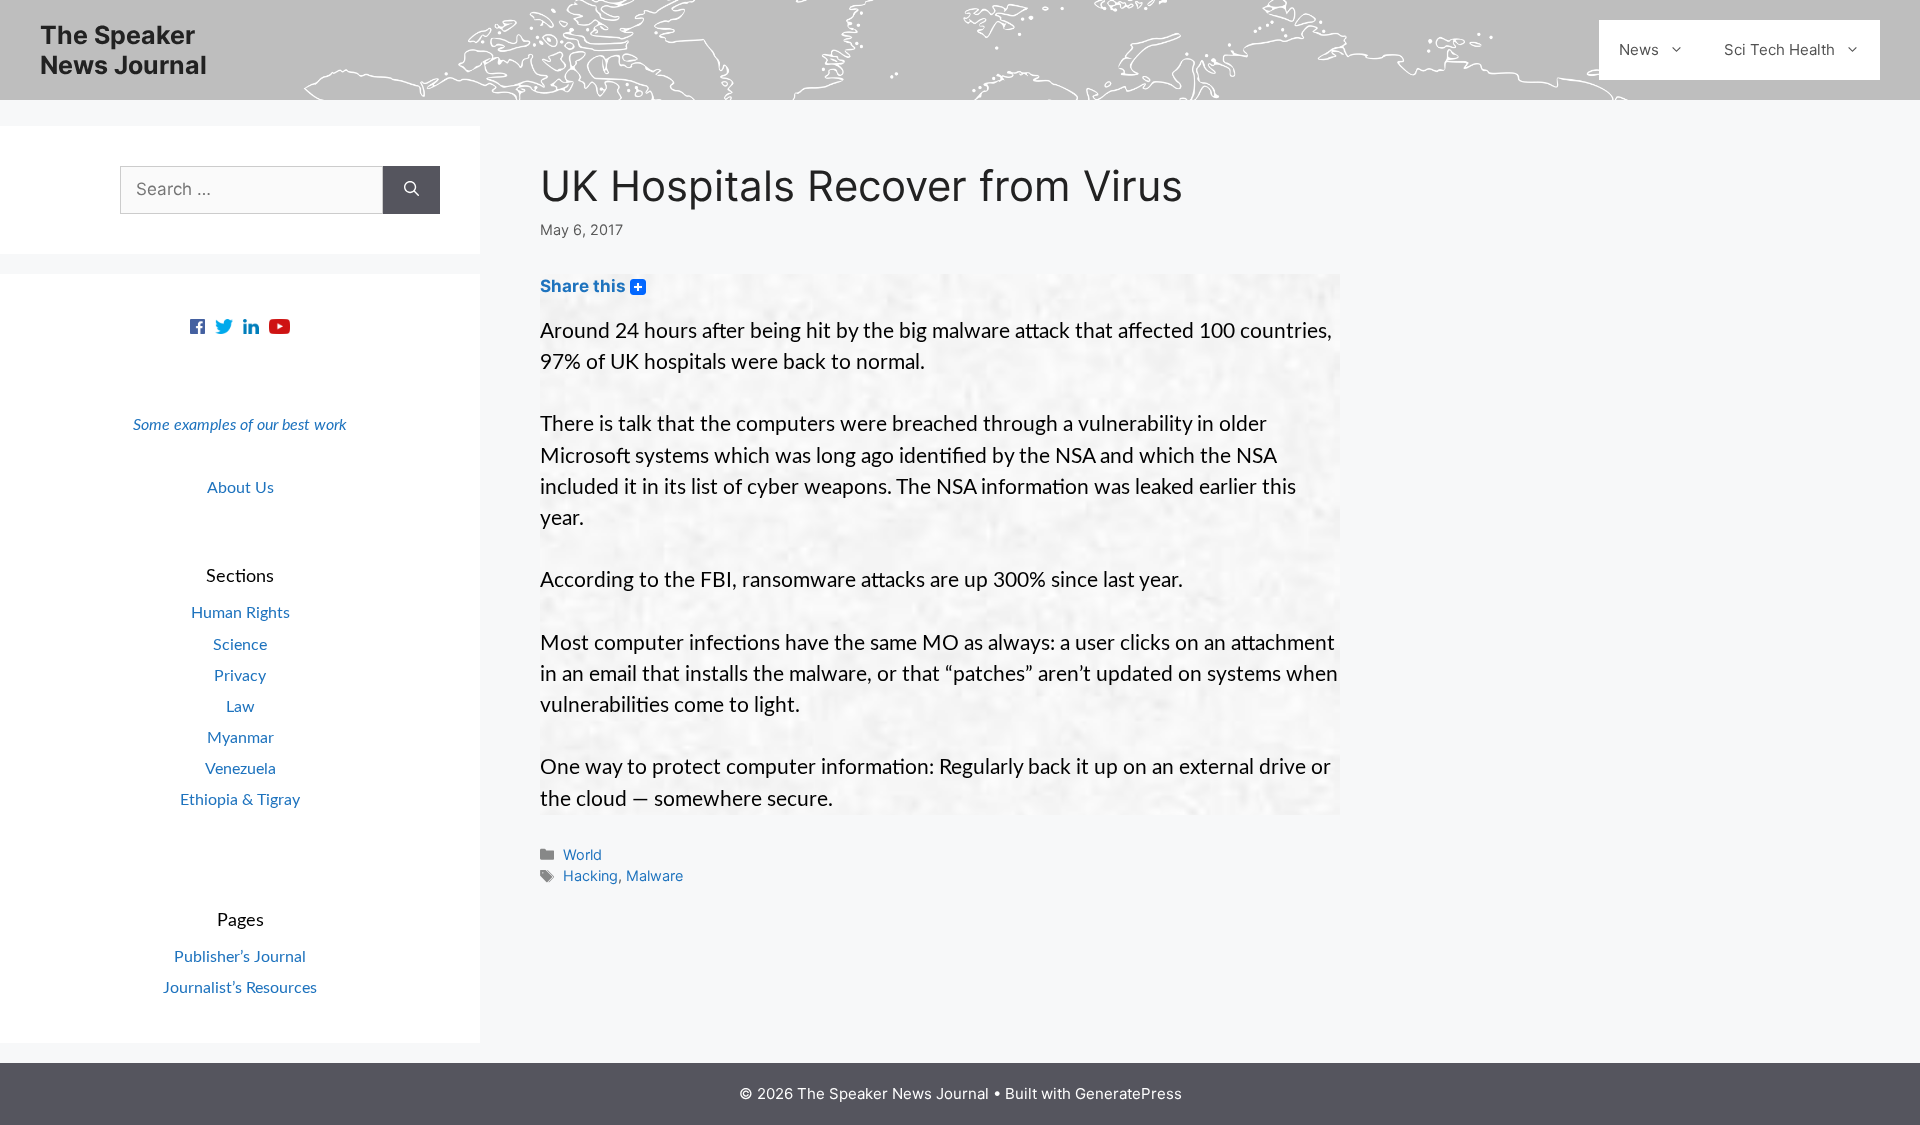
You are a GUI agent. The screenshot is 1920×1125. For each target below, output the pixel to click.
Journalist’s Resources (240, 988)
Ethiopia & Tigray (240, 800)
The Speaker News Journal (123, 50)
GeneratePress (1128, 1093)
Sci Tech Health (1779, 49)
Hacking (590, 875)
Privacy (240, 676)
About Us (240, 488)
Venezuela (240, 769)
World (582, 854)
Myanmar (240, 738)
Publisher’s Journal (240, 957)
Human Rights (240, 613)
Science (240, 645)
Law (240, 707)
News (1639, 49)
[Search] (411, 190)
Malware (654, 875)
